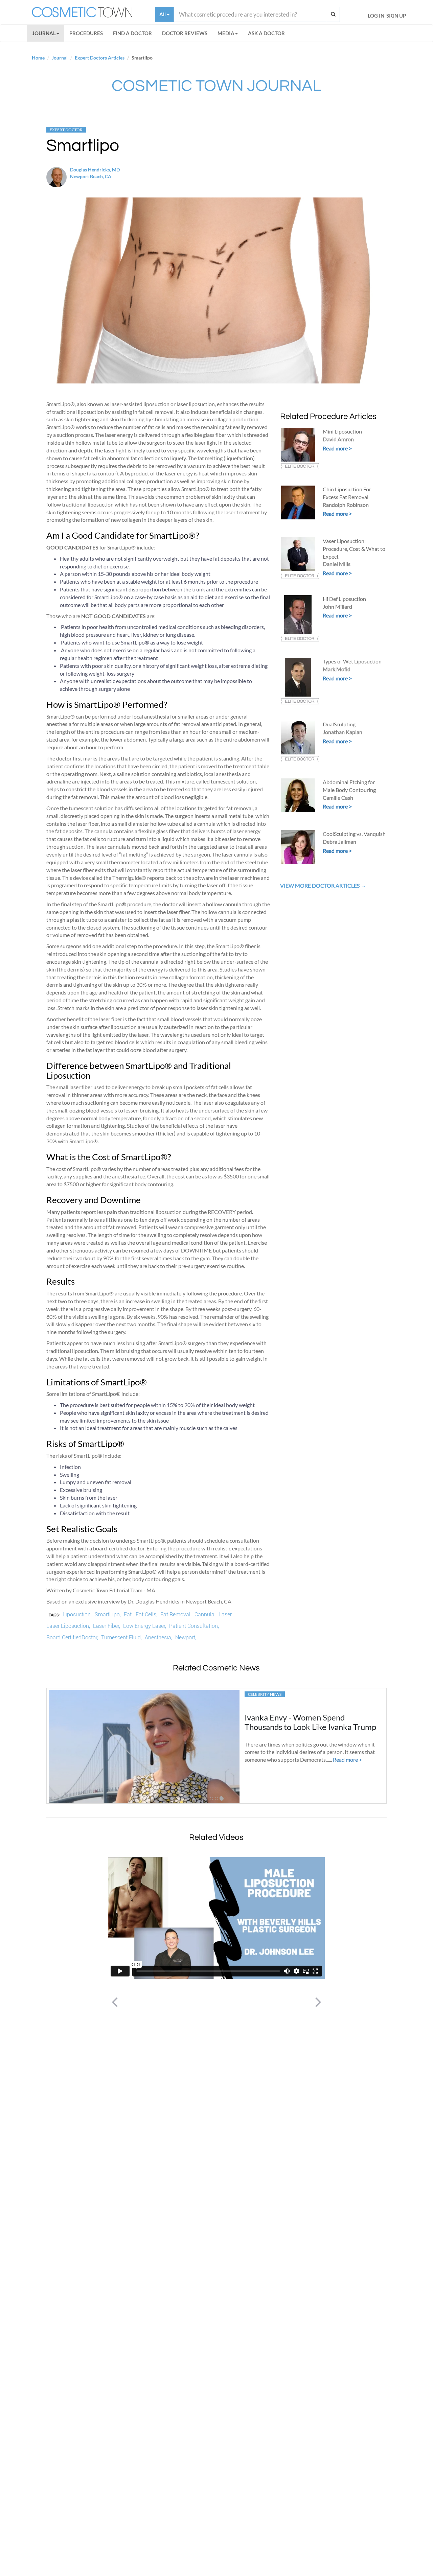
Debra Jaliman (339, 841)
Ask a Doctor (266, 33)
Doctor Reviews (185, 33)
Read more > (337, 448)
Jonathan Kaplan (343, 732)
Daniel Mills (337, 564)
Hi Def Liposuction (344, 599)
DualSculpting (339, 724)
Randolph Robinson (346, 505)
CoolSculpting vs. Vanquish (354, 834)
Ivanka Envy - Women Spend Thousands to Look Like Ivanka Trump (310, 1722)
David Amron (338, 439)
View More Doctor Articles (320, 885)
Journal (44, 33)
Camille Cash (338, 798)
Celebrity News (265, 1694)
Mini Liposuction (342, 431)
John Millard (337, 606)
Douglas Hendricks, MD (95, 170)
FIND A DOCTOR (132, 33)
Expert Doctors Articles (100, 58)
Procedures (86, 33)
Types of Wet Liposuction (352, 661)
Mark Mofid (337, 669)
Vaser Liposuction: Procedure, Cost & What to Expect (354, 549)
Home (38, 58)
